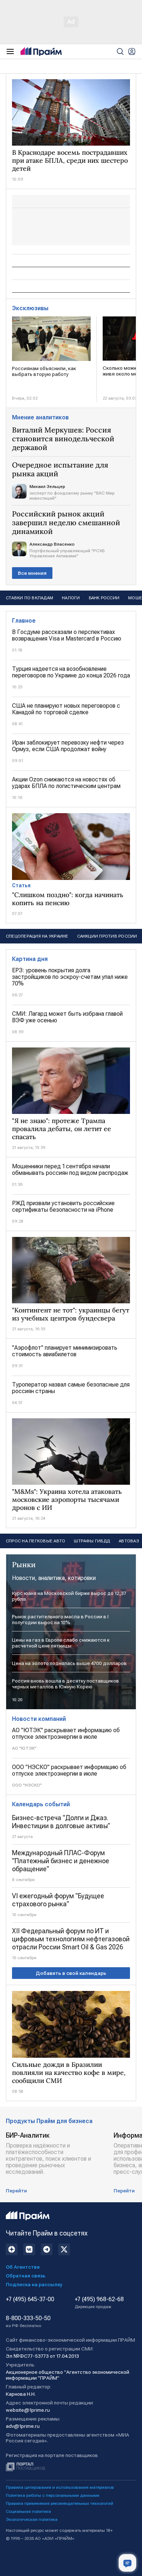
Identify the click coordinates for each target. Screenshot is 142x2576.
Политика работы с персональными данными (53, 2495)
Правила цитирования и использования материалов (60, 2487)
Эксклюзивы (30, 308)
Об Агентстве (23, 2267)
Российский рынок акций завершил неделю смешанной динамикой (66, 523)
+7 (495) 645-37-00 (30, 2299)
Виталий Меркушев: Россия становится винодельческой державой (63, 439)
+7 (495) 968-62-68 (99, 2303)
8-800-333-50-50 (28, 2322)
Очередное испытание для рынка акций (60, 469)
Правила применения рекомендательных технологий (60, 2503)
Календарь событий (41, 1804)
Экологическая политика (32, 2519)
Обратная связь (26, 2276)
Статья (21, 885)
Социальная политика (28, 2511)
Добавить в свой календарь (71, 1973)
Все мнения (32, 573)
